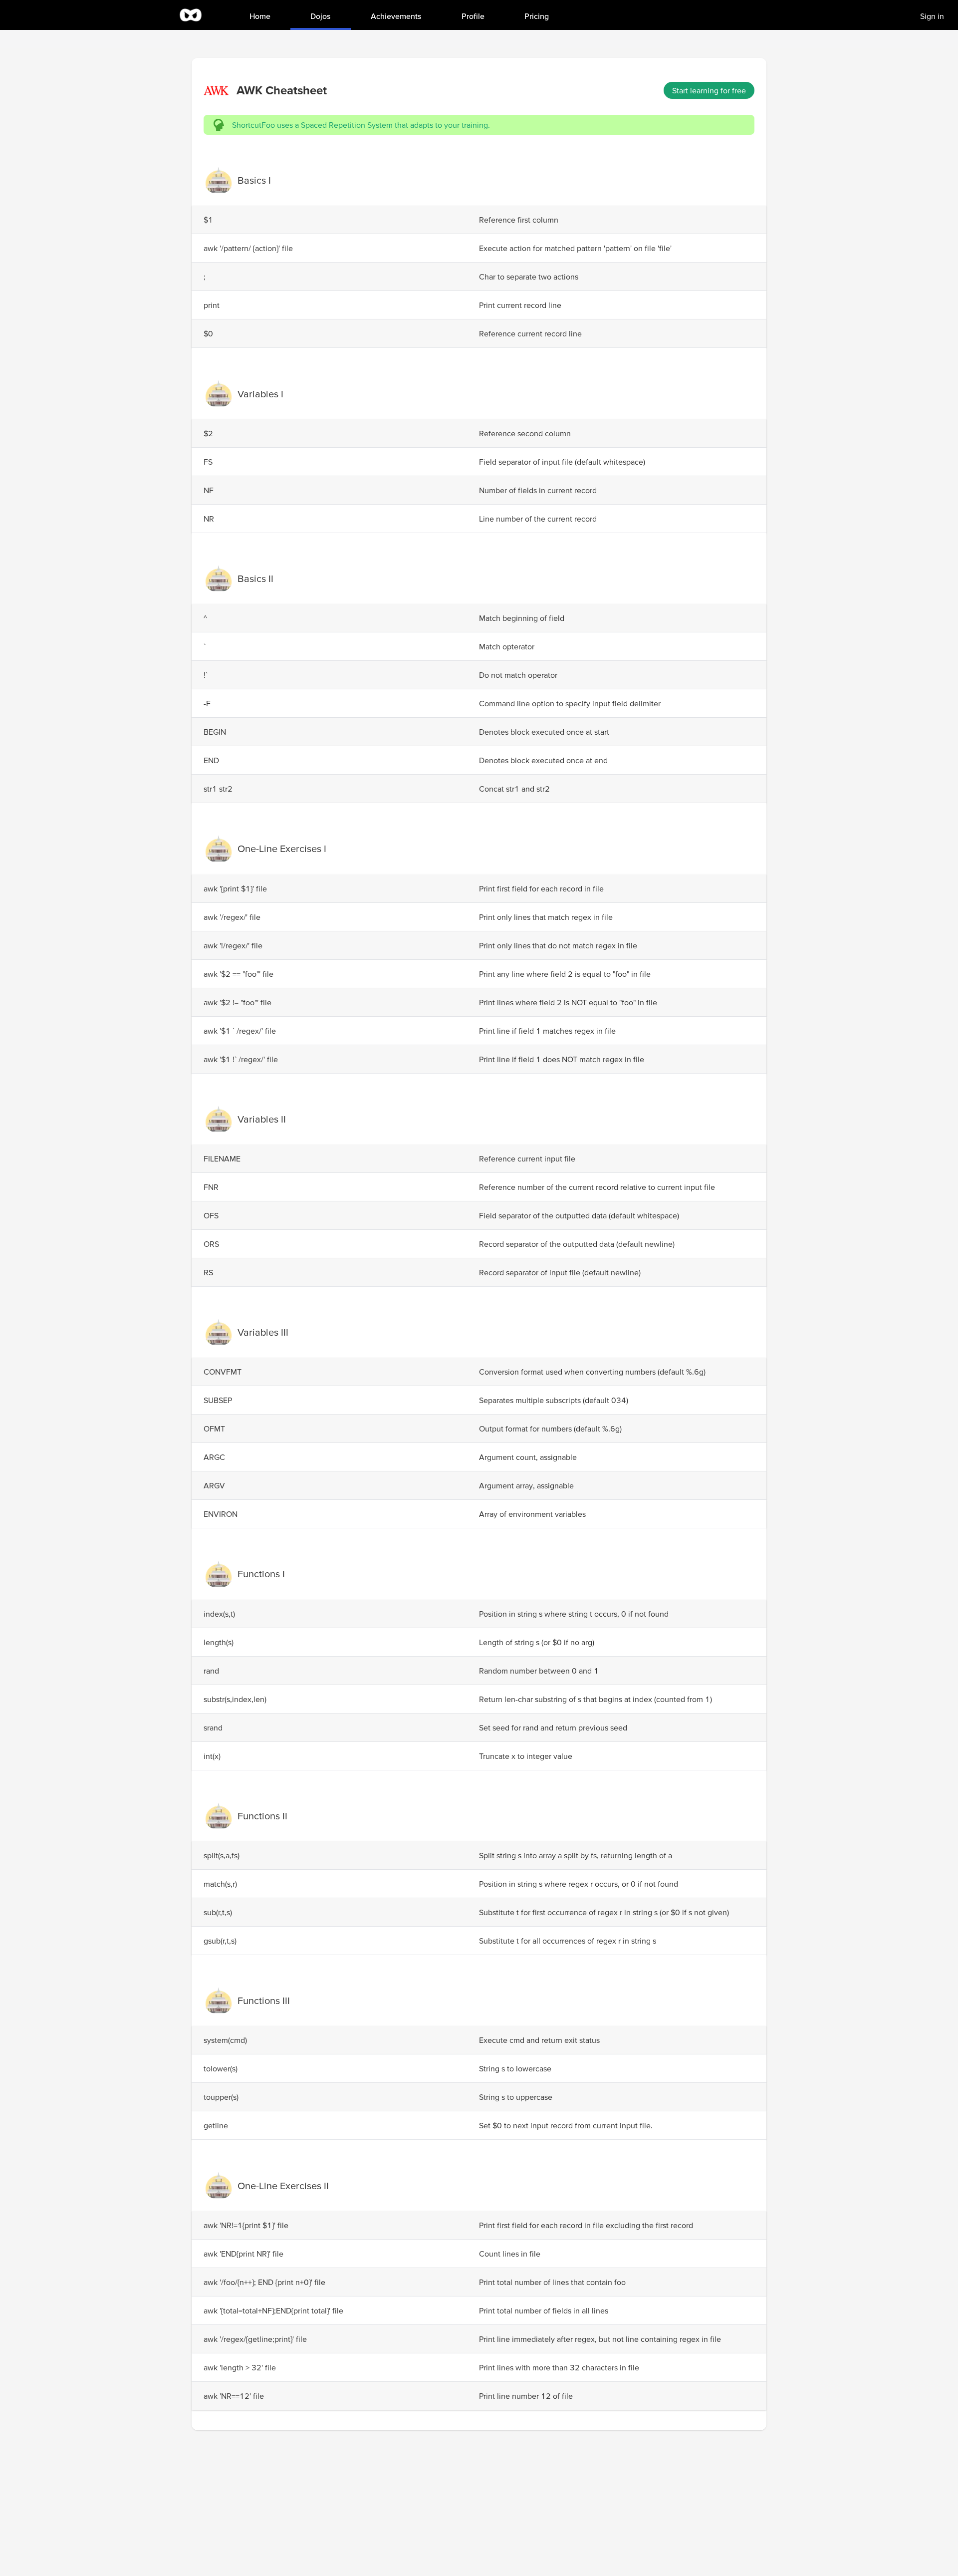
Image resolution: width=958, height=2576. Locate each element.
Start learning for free (709, 90)
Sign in (932, 16)
